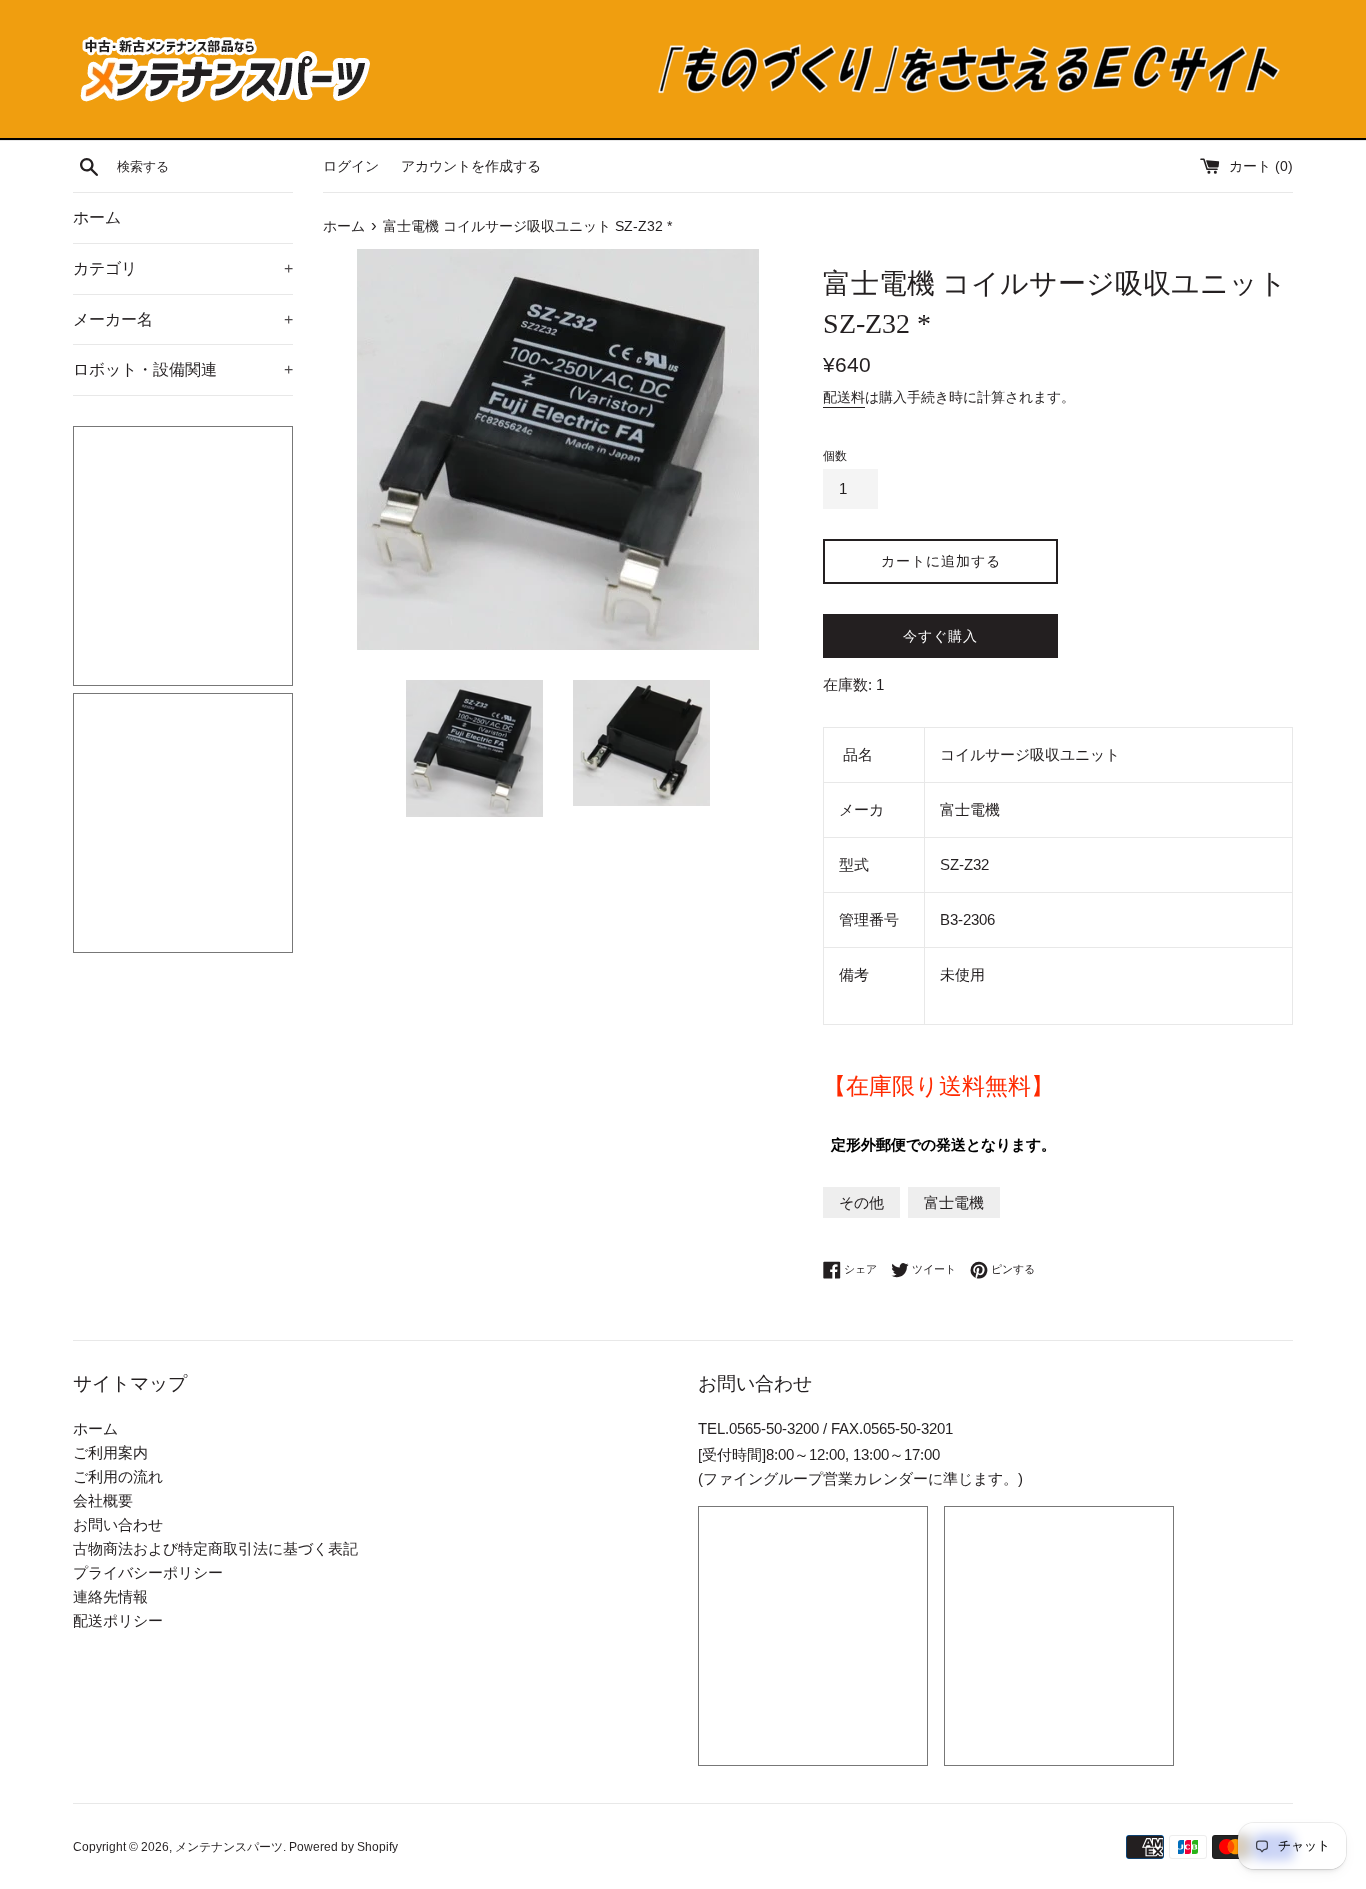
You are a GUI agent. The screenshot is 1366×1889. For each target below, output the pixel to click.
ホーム (97, 217)
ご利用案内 (110, 1452)
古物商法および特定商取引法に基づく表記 (215, 1548)
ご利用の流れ (118, 1476)
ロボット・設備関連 (183, 369)
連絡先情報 (110, 1596)
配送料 (844, 397)
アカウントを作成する (471, 166)
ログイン (351, 166)
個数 (835, 456)
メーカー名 (183, 319)
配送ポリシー (118, 1620)
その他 (861, 1202)
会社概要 (103, 1500)
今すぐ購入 (940, 636)
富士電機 (954, 1202)
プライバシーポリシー (148, 1572)
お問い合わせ (118, 1524)
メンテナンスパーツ (229, 1847)
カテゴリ (183, 268)
